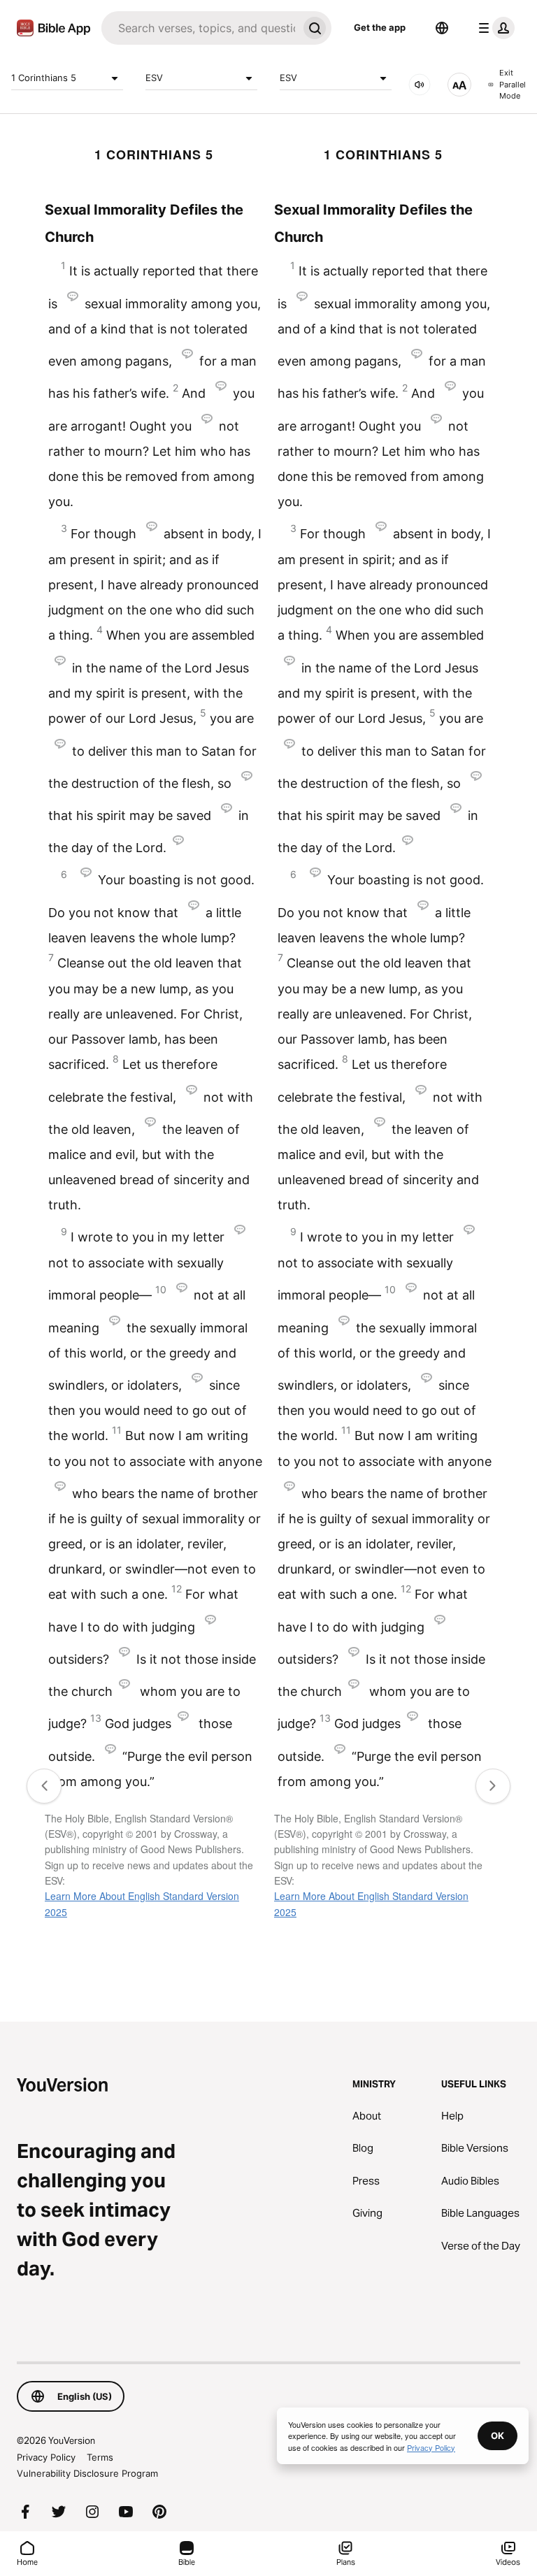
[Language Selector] (442, 28)
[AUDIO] (420, 85)
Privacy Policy (46, 2457)
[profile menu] (494, 28)
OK (497, 2435)
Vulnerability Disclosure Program (87, 2473)
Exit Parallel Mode (513, 84)
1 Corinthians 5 (44, 78)
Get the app (380, 27)
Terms (100, 2457)
